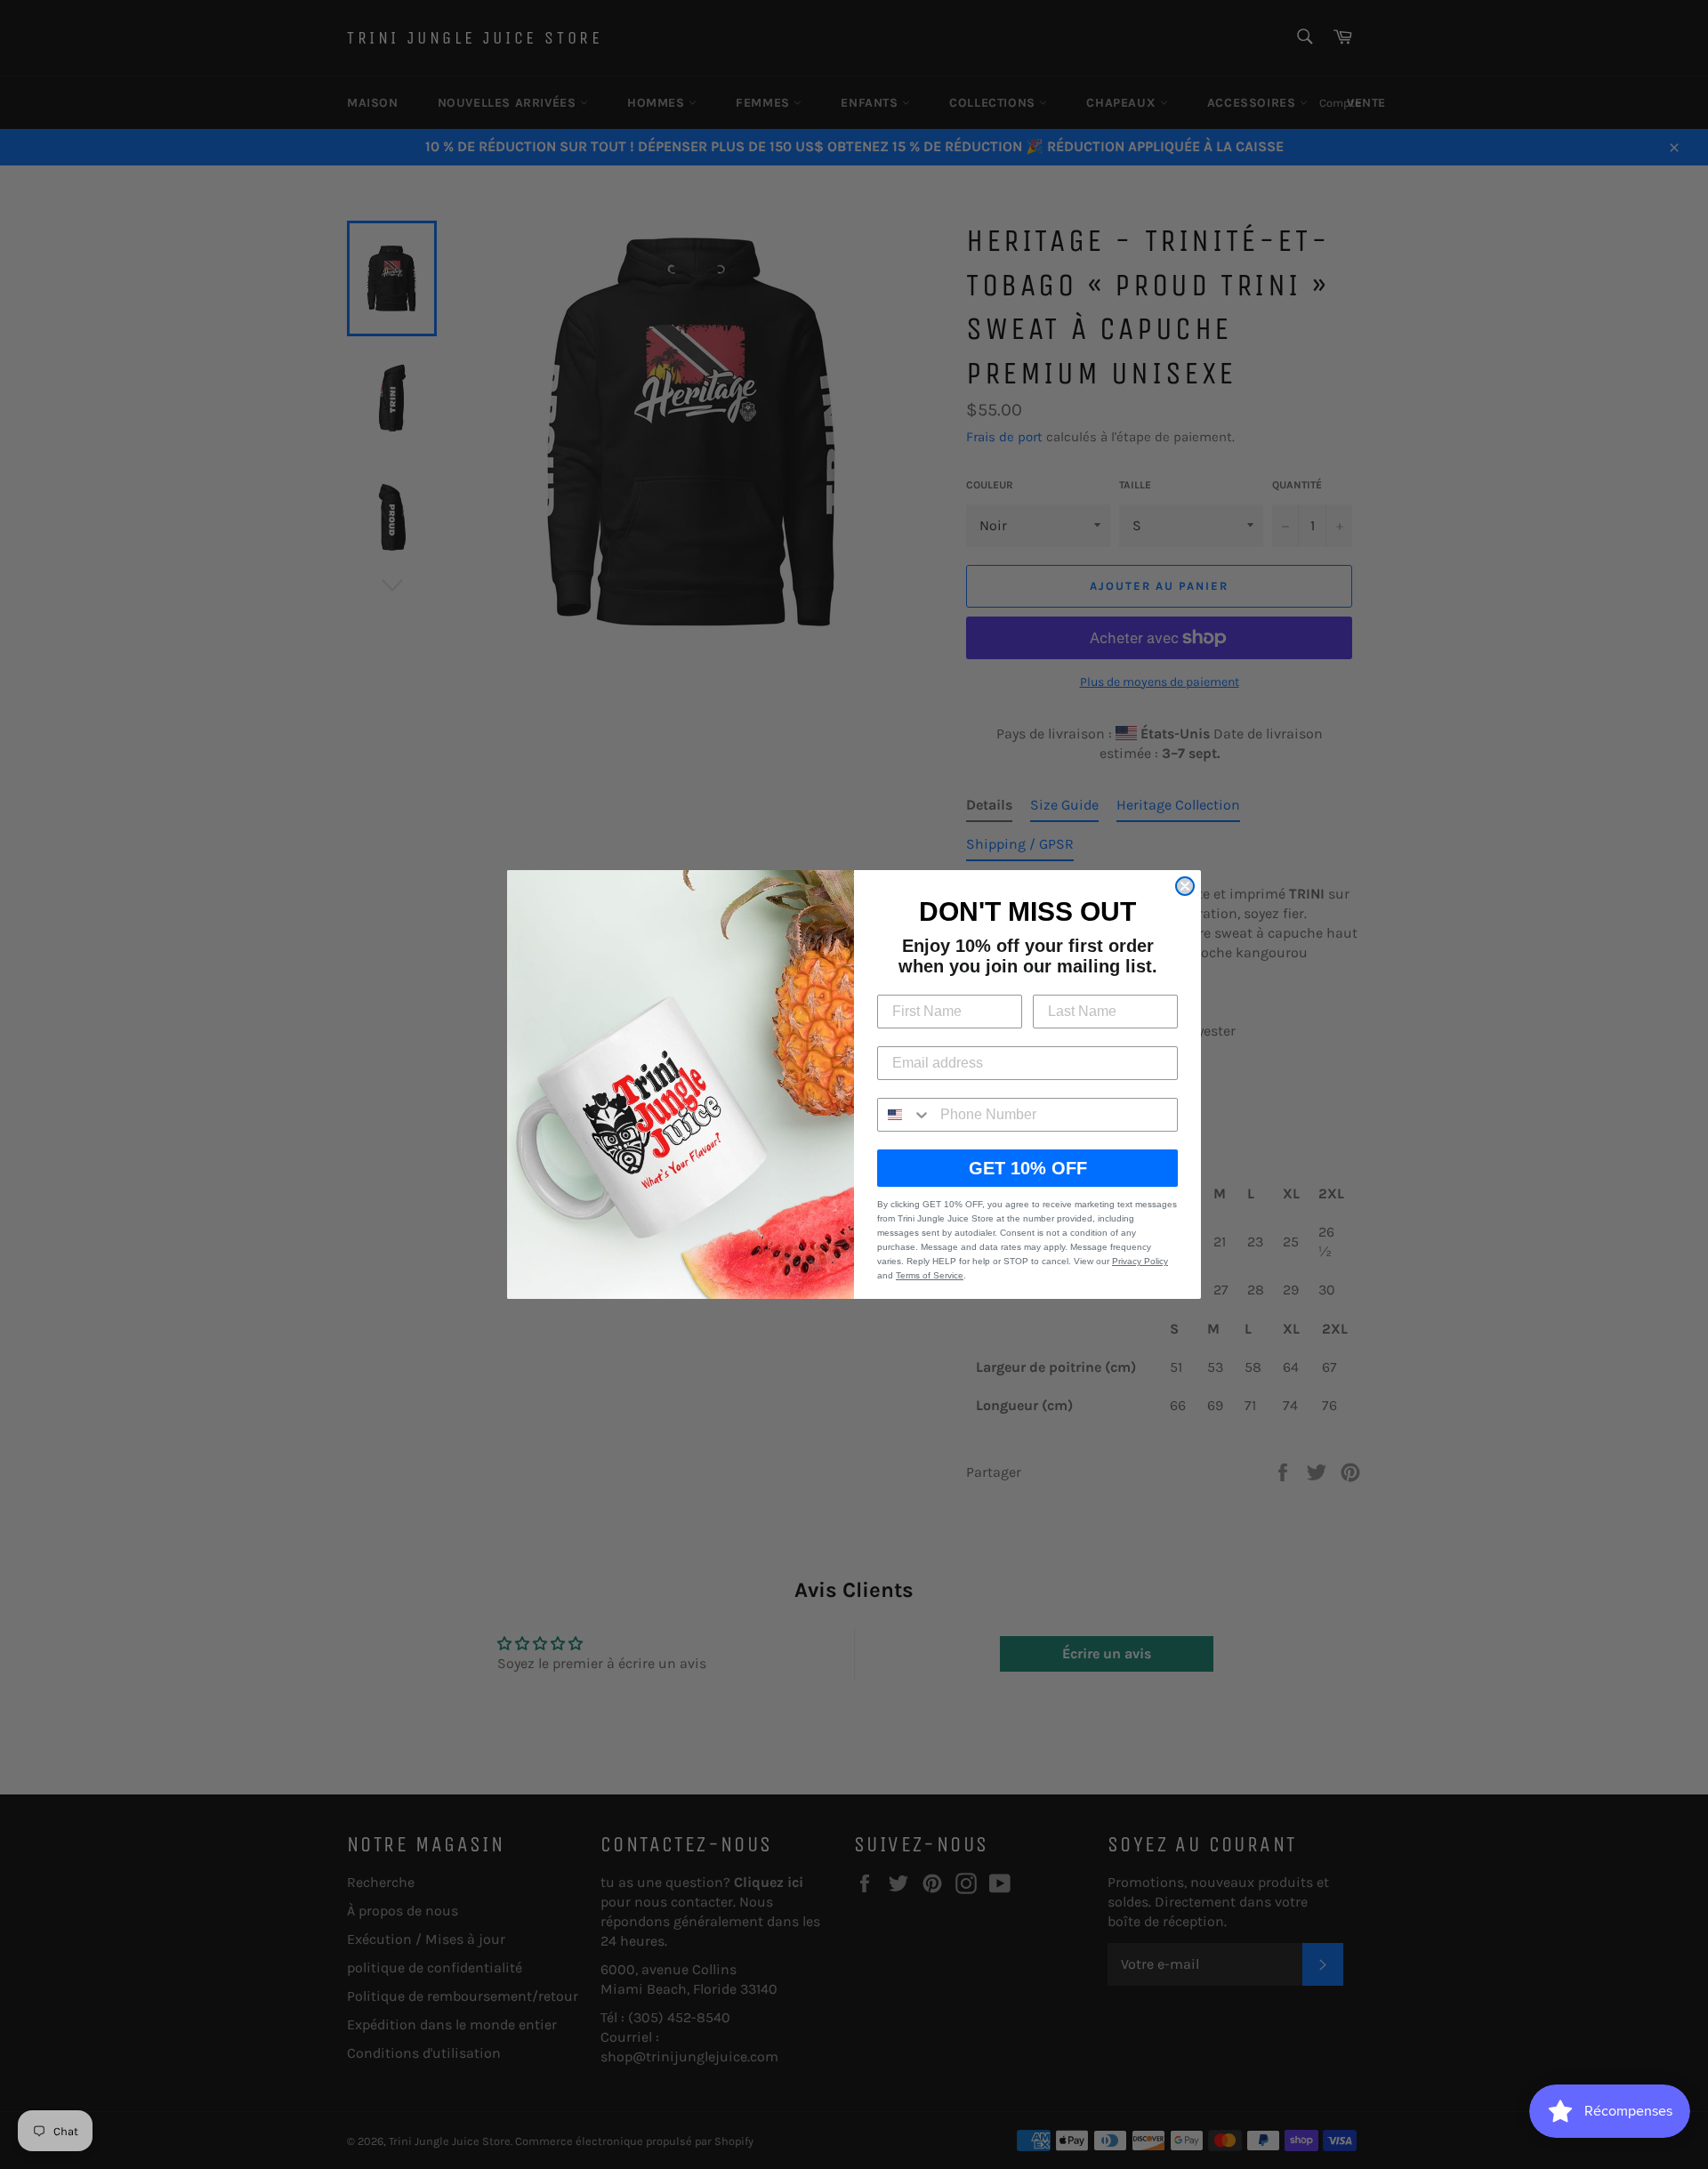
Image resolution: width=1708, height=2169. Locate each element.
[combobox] (905, 1115)
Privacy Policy (1140, 1261)
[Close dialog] (1185, 886)
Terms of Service (930, 1275)
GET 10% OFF (1028, 1168)
